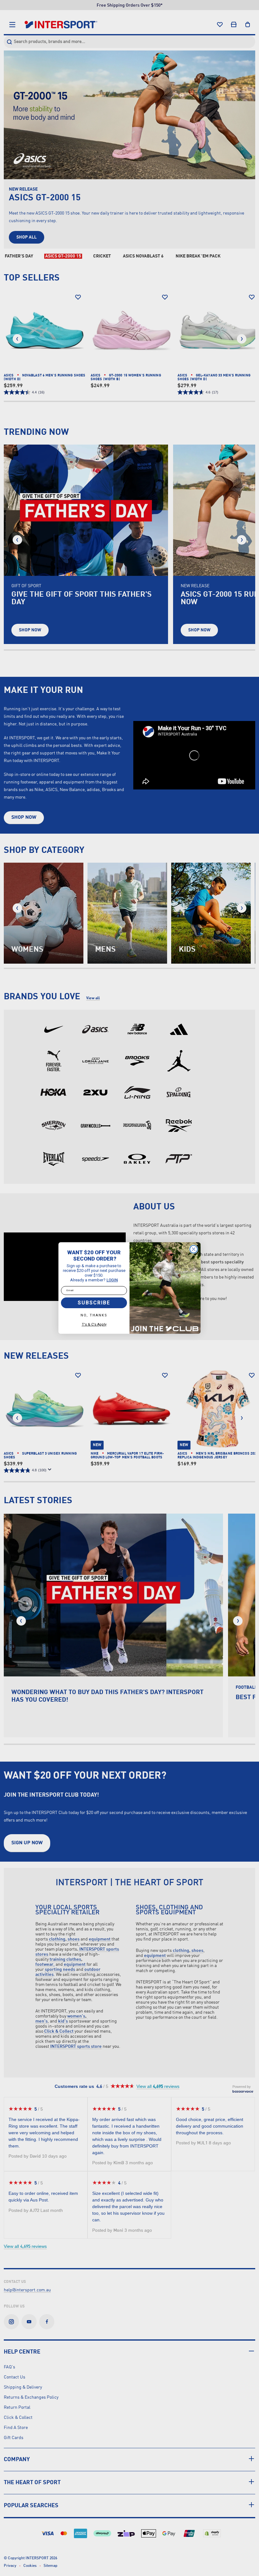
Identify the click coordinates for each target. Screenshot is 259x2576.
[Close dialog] (194, 1249)
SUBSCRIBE (94, 1303)
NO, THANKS (94, 1315)
